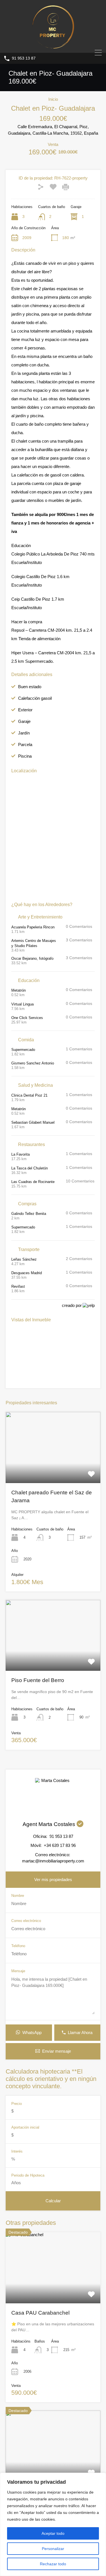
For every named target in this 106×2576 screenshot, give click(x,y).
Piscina (25, 756)
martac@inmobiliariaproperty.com (53, 1861)
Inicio (53, 99)
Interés (17, 2151)
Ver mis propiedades (53, 1879)
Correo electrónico (26, 1921)
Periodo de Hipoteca (28, 2175)
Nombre (18, 1896)
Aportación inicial (25, 2127)
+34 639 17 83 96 (60, 1845)
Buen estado (30, 687)
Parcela (25, 744)
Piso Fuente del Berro (38, 1680)
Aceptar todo (53, 2533)
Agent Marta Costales (50, 1824)
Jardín (24, 733)
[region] (53, 2524)
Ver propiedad (53, 2289)
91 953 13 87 (24, 58)
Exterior (25, 710)
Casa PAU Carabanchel (40, 2313)
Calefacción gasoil (35, 698)
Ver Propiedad (53, 1469)
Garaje (24, 721)
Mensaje (18, 1971)
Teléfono (18, 1946)
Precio (17, 2104)
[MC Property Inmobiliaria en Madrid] (53, 46)
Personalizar (53, 2549)
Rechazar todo (53, 2564)
